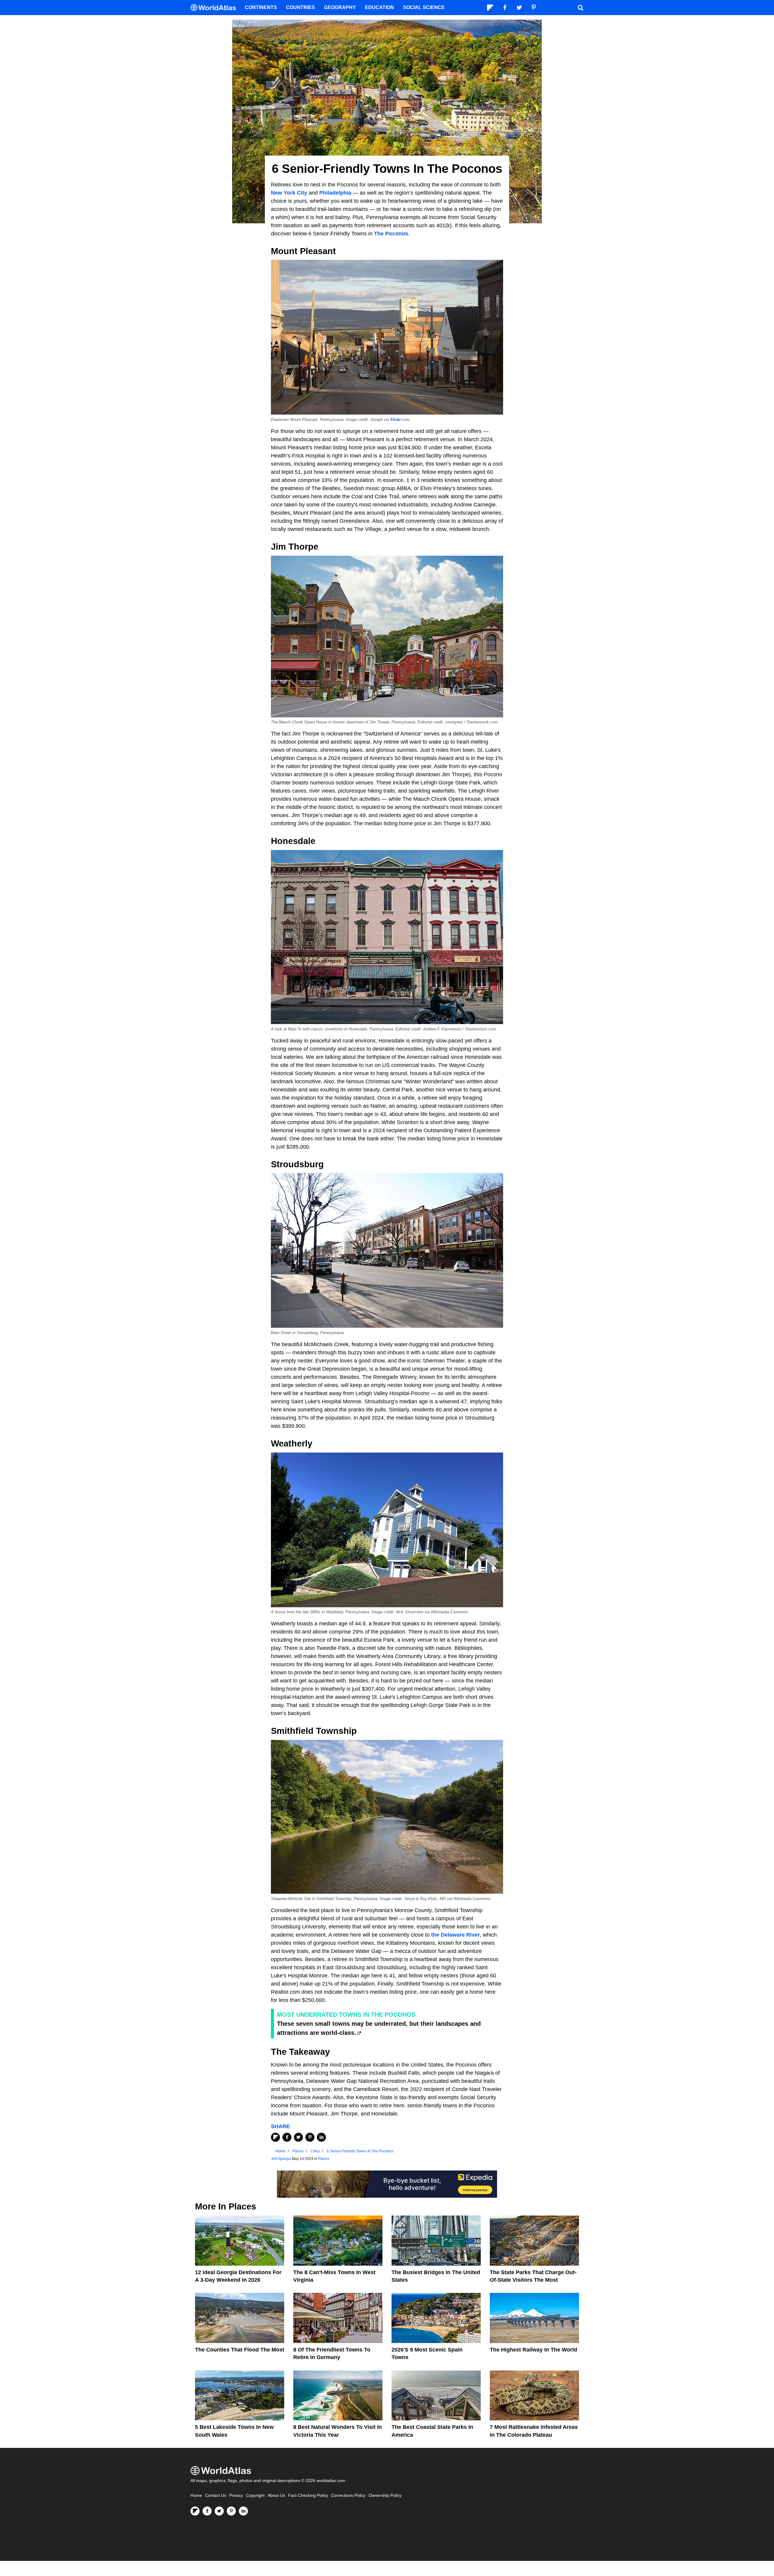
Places (324, 2159)
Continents (261, 7)
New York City (289, 193)
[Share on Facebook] (287, 2137)
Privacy (236, 2495)
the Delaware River (455, 1935)
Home (196, 2495)
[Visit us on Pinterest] (231, 2511)
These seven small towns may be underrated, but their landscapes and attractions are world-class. (379, 2028)
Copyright (255, 2495)
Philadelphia (335, 193)
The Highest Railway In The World (533, 2350)
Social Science (424, 7)
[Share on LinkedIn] (321, 2137)
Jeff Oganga (281, 2159)
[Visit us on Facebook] (207, 2511)
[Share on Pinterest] (310, 2137)
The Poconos (391, 234)
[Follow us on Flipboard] (195, 2511)
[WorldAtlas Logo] (215, 8)
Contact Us (216, 2495)
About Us (276, 2495)
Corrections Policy (348, 2495)
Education (379, 7)
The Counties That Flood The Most (240, 2350)
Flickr (396, 420)
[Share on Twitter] (298, 2137)
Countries (301, 7)
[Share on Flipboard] (275, 2137)
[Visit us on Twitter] (219, 2511)
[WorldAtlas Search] (580, 8)
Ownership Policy (385, 2495)
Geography (340, 7)
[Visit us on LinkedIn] (243, 2511)
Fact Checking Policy (308, 2495)
